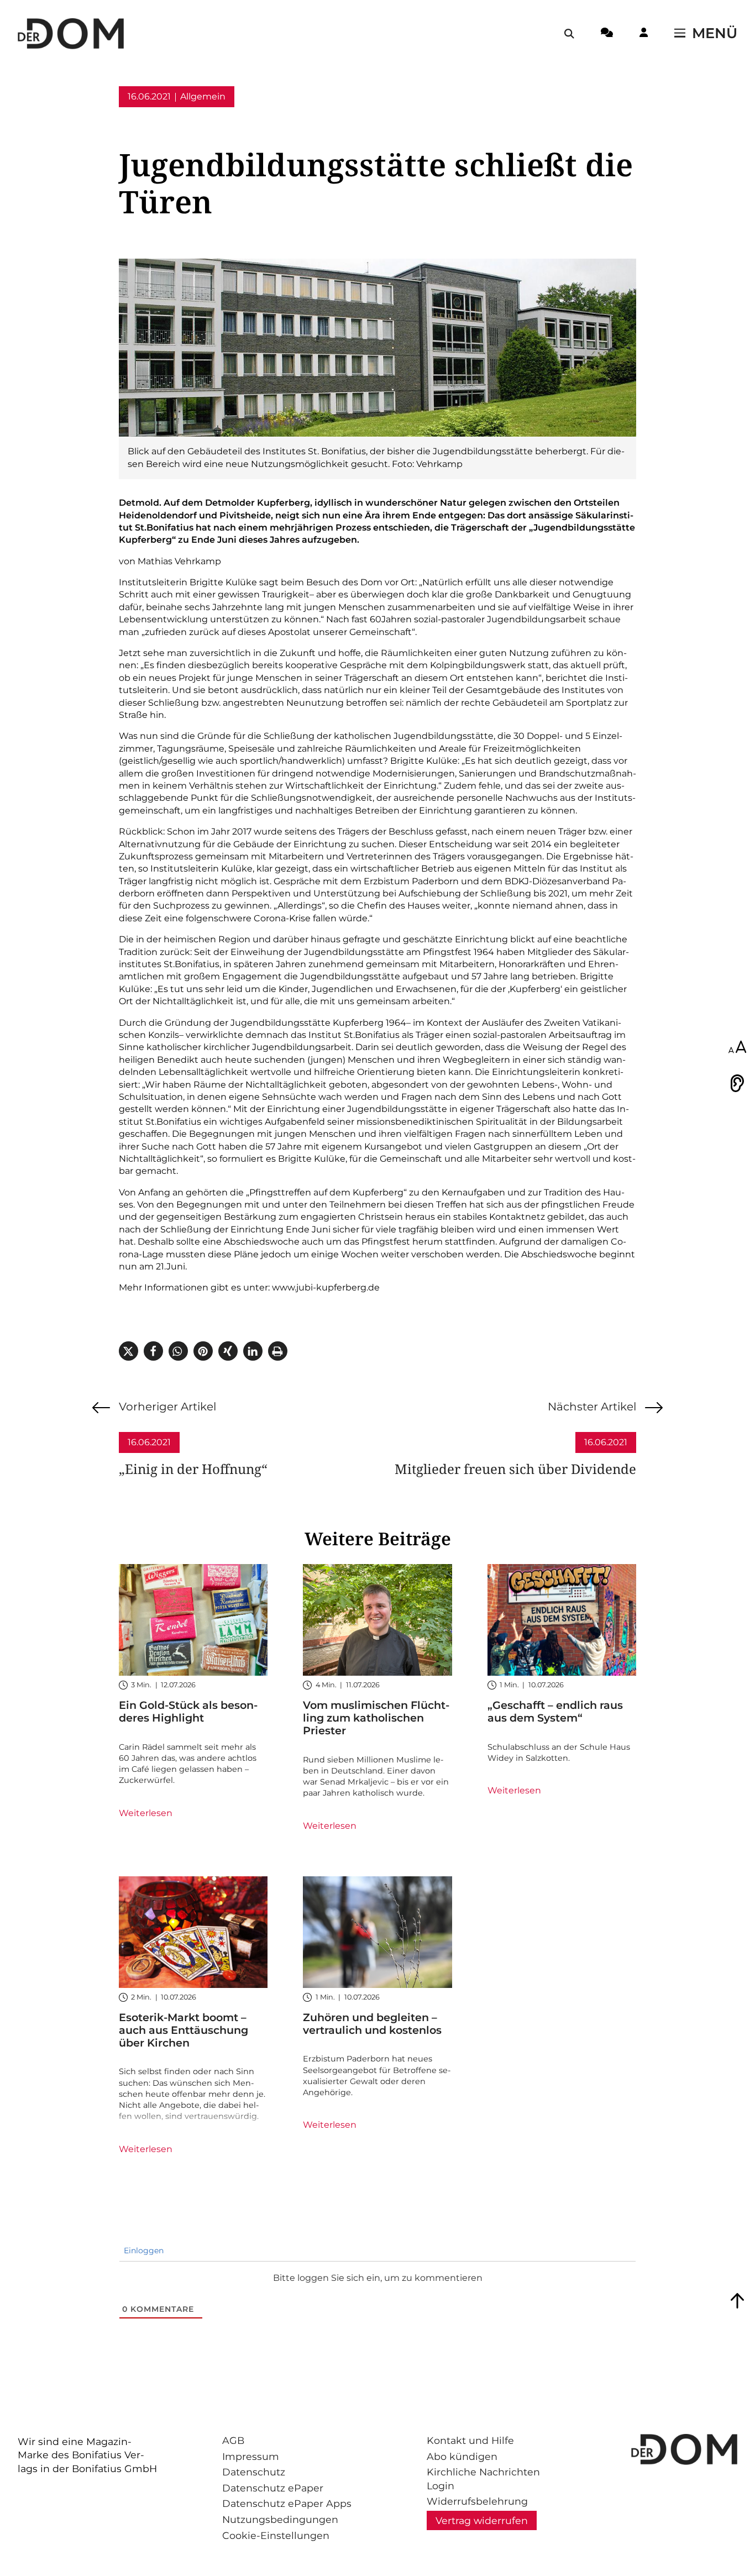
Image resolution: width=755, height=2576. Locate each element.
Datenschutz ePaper (273, 2488)
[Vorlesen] (737, 1083)
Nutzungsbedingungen (280, 2519)
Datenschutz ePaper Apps (287, 2503)
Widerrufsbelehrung (477, 2501)
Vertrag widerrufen (482, 2520)
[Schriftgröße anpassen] (737, 1048)
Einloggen (143, 2250)
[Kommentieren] (607, 34)
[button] (129, 1351)
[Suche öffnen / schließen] (569, 34)
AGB (233, 2440)
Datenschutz (254, 2472)
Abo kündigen (462, 2456)
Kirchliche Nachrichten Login (483, 2479)
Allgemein (203, 96)
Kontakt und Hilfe (470, 2440)
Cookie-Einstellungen (276, 2535)
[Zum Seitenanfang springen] (737, 2301)
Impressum (251, 2456)
